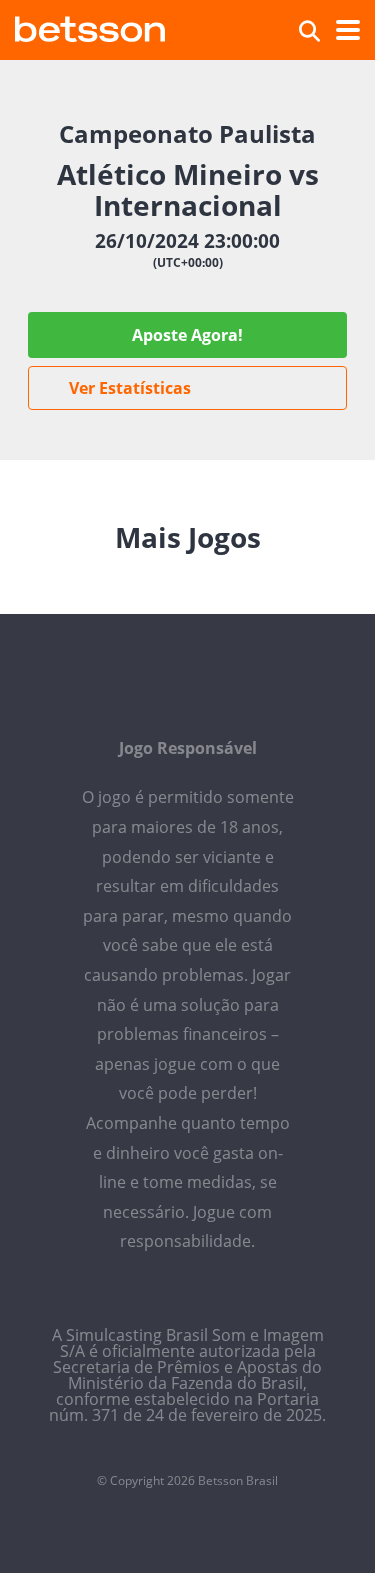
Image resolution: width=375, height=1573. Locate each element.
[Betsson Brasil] (90, 26)
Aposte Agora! (187, 335)
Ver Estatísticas (130, 388)
